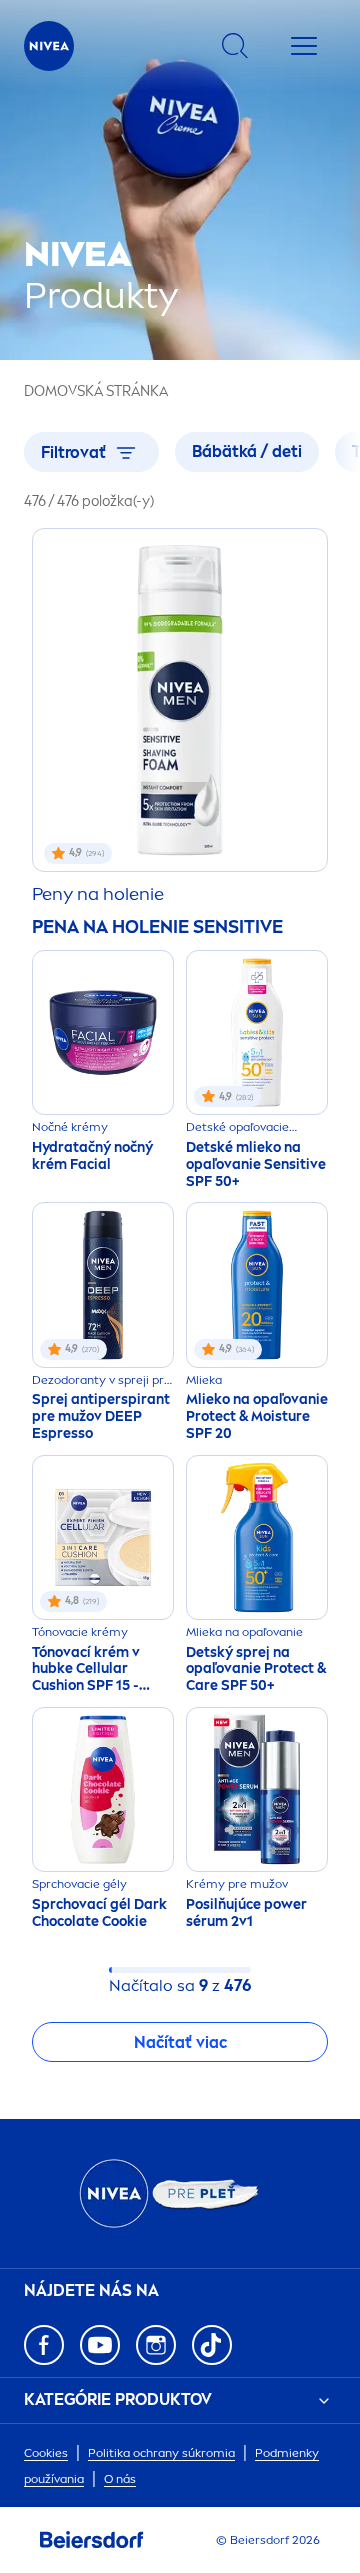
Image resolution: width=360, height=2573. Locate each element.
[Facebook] (44, 2345)
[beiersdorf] (92, 2540)
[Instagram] (156, 2345)
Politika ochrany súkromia (161, 2453)
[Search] (235, 46)
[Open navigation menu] (304, 46)
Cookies (46, 2453)
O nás (120, 2479)
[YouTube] (100, 2345)
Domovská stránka (96, 391)
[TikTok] (212, 2345)
